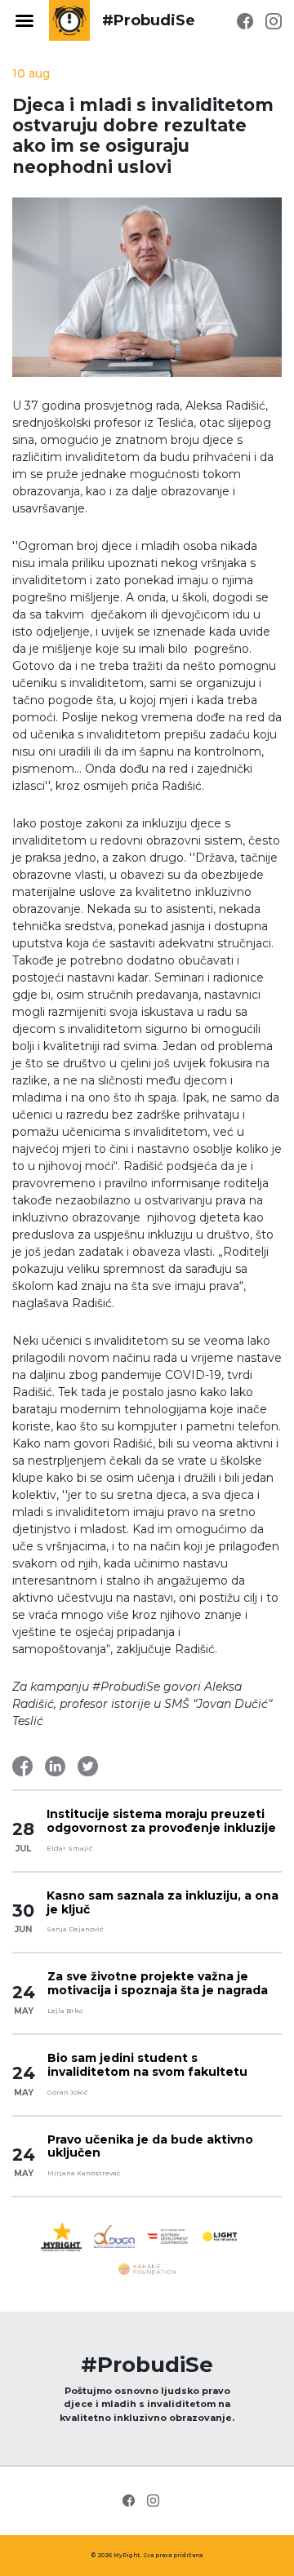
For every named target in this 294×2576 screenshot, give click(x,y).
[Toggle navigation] (24, 20)
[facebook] (245, 21)
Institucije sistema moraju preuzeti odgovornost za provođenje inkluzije (161, 1821)
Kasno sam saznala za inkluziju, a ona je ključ (163, 1902)
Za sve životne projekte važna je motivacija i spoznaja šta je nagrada (158, 1983)
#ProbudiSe (149, 20)
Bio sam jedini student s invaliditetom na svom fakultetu (147, 2065)
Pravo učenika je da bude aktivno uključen (150, 2146)
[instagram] (274, 21)
